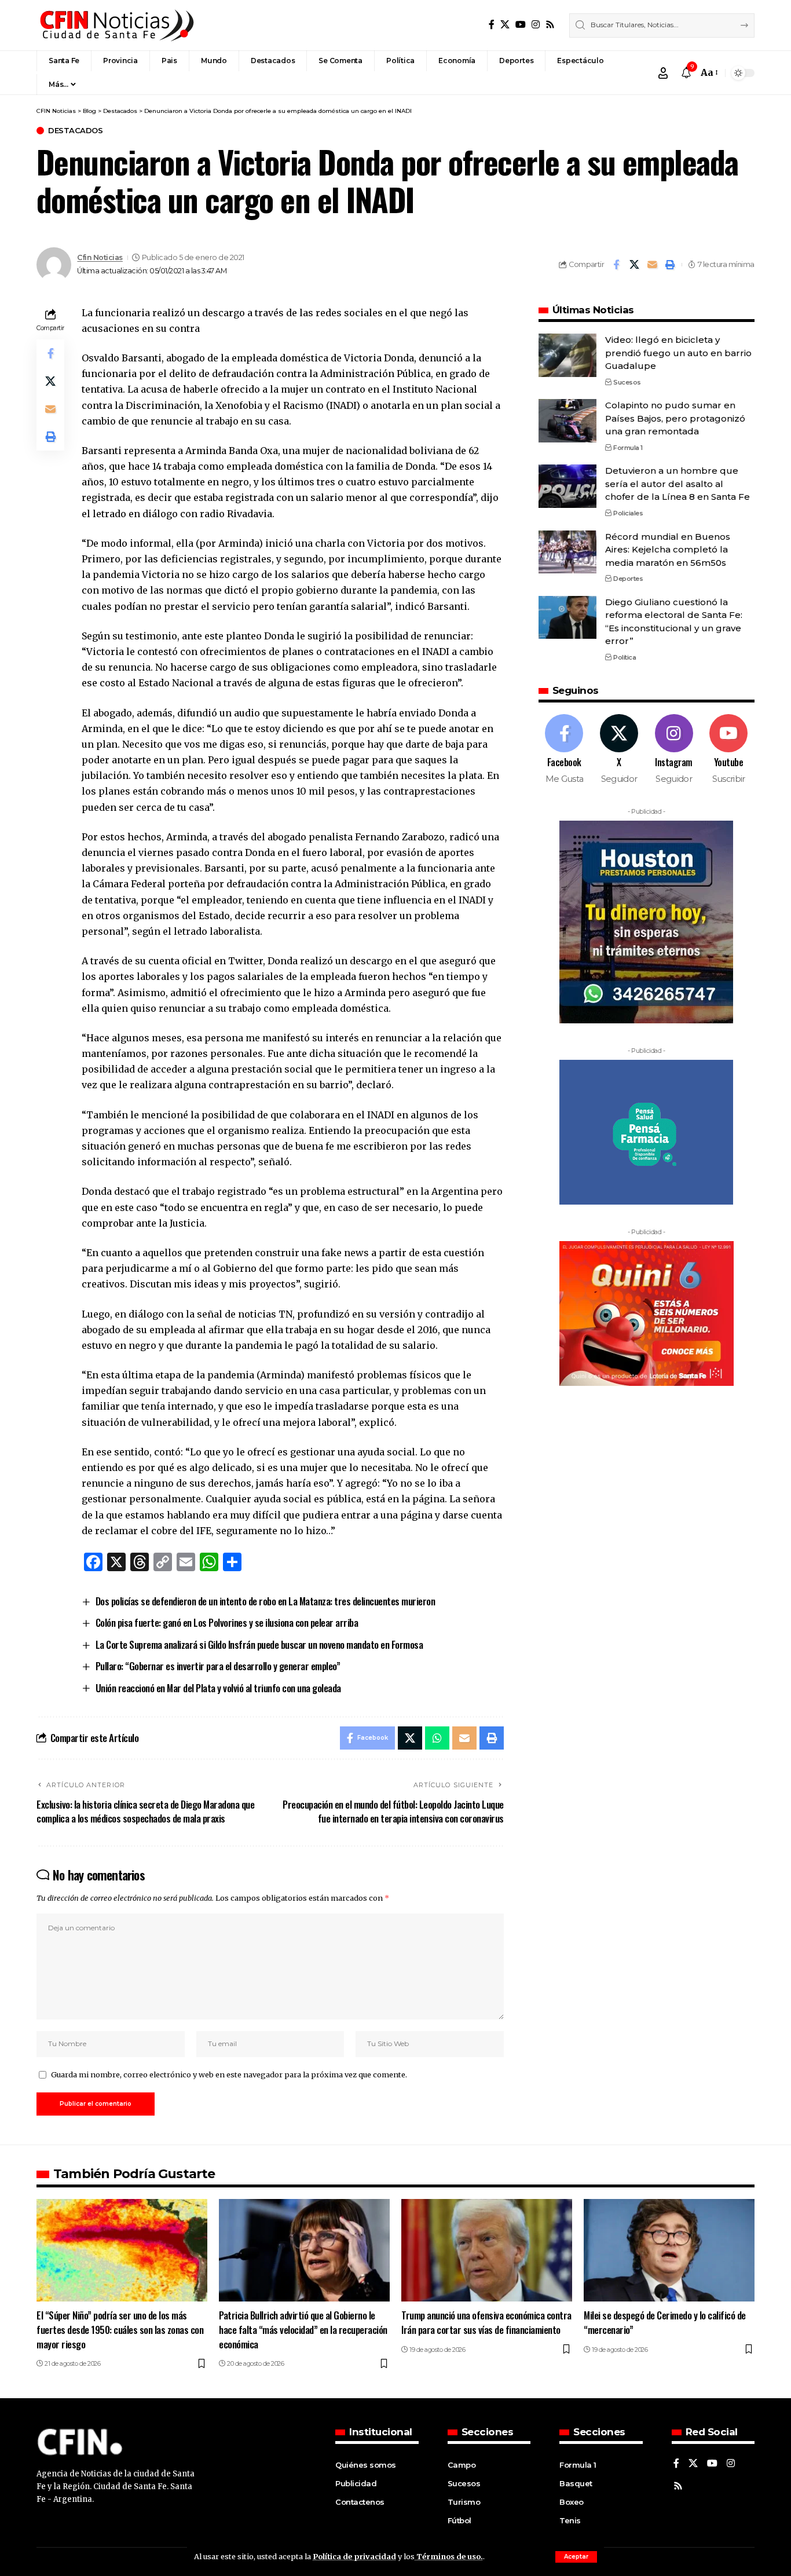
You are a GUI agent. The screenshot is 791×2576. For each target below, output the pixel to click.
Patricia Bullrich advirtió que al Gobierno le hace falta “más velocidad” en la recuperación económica (303, 2329)
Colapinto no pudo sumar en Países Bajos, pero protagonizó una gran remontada (675, 418)
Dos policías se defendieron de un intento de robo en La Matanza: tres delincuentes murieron (266, 1601)
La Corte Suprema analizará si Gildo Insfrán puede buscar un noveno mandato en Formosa (259, 1644)
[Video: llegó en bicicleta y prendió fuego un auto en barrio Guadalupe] (567, 355)
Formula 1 (628, 447)
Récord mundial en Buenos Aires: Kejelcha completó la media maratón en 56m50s (668, 549)
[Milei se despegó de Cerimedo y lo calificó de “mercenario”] (669, 2250)
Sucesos (627, 382)
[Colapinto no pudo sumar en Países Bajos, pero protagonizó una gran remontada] (567, 421)
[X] (505, 25)
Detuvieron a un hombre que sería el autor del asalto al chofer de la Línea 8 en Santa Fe (678, 484)
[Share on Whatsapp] (437, 1738)
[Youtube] (728, 750)
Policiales (628, 513)
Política (625, 657)
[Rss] (550, 25)
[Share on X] (634, 265)
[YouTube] (521, 25)
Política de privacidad (354, 2556)
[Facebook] (492, 25)
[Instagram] (536, 25)
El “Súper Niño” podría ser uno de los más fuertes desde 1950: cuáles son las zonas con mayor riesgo (120, 2329)
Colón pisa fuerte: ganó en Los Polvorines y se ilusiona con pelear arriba (227, 1622)
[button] (576, 2557)
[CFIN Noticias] (116, 25)
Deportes (628, 579)
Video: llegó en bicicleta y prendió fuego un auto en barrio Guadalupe (678, 353)
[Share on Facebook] (616, 265)
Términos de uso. (449, 2556)
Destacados (75, 131)
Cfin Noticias (100, 257)
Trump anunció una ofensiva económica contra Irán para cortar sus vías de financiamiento (486, 2322)
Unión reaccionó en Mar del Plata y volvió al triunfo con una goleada (218, 1688)
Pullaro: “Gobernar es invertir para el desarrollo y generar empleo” (218, 1666)
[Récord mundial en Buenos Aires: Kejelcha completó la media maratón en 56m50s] (567, 552)
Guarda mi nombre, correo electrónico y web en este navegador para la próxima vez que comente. (229, 2074)
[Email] (652, 265)
